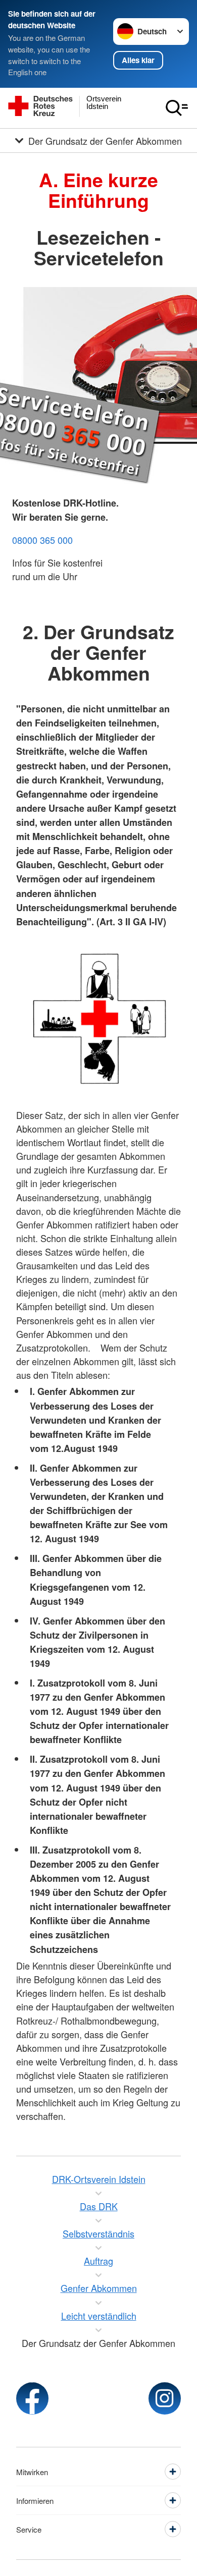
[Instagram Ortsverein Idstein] (165, 2398)
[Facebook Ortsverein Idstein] (32, 2398)
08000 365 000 (42, 540)
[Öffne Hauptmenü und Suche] (177, 108)
